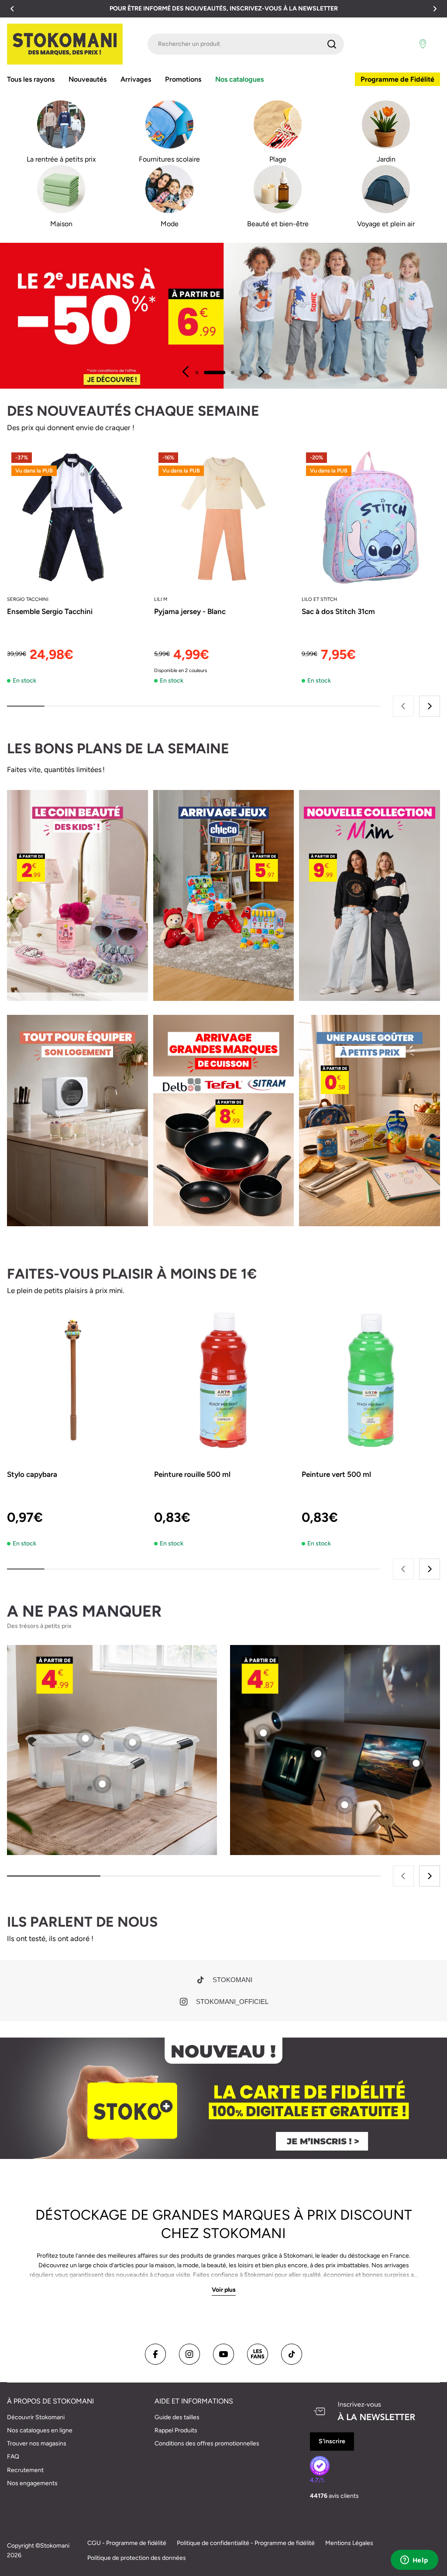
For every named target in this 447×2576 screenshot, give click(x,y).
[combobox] (246, 44)
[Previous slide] (186, 372)
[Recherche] (332, 44)
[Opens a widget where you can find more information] (414, 2561)
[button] (12, 9)
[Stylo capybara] (76, 1380)
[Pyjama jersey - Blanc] (223, 517)
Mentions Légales (349, 2543)
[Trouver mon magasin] (423, 44)
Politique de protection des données (137, 2558)
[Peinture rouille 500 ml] (223, 1380)
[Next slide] (261, 372)
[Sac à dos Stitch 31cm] (371, 517)
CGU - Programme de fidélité (127, 2543)
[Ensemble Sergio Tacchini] (76, 517)
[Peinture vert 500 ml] (371, 1380)
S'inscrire (332, 2441)
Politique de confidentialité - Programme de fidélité (246, 2543)
